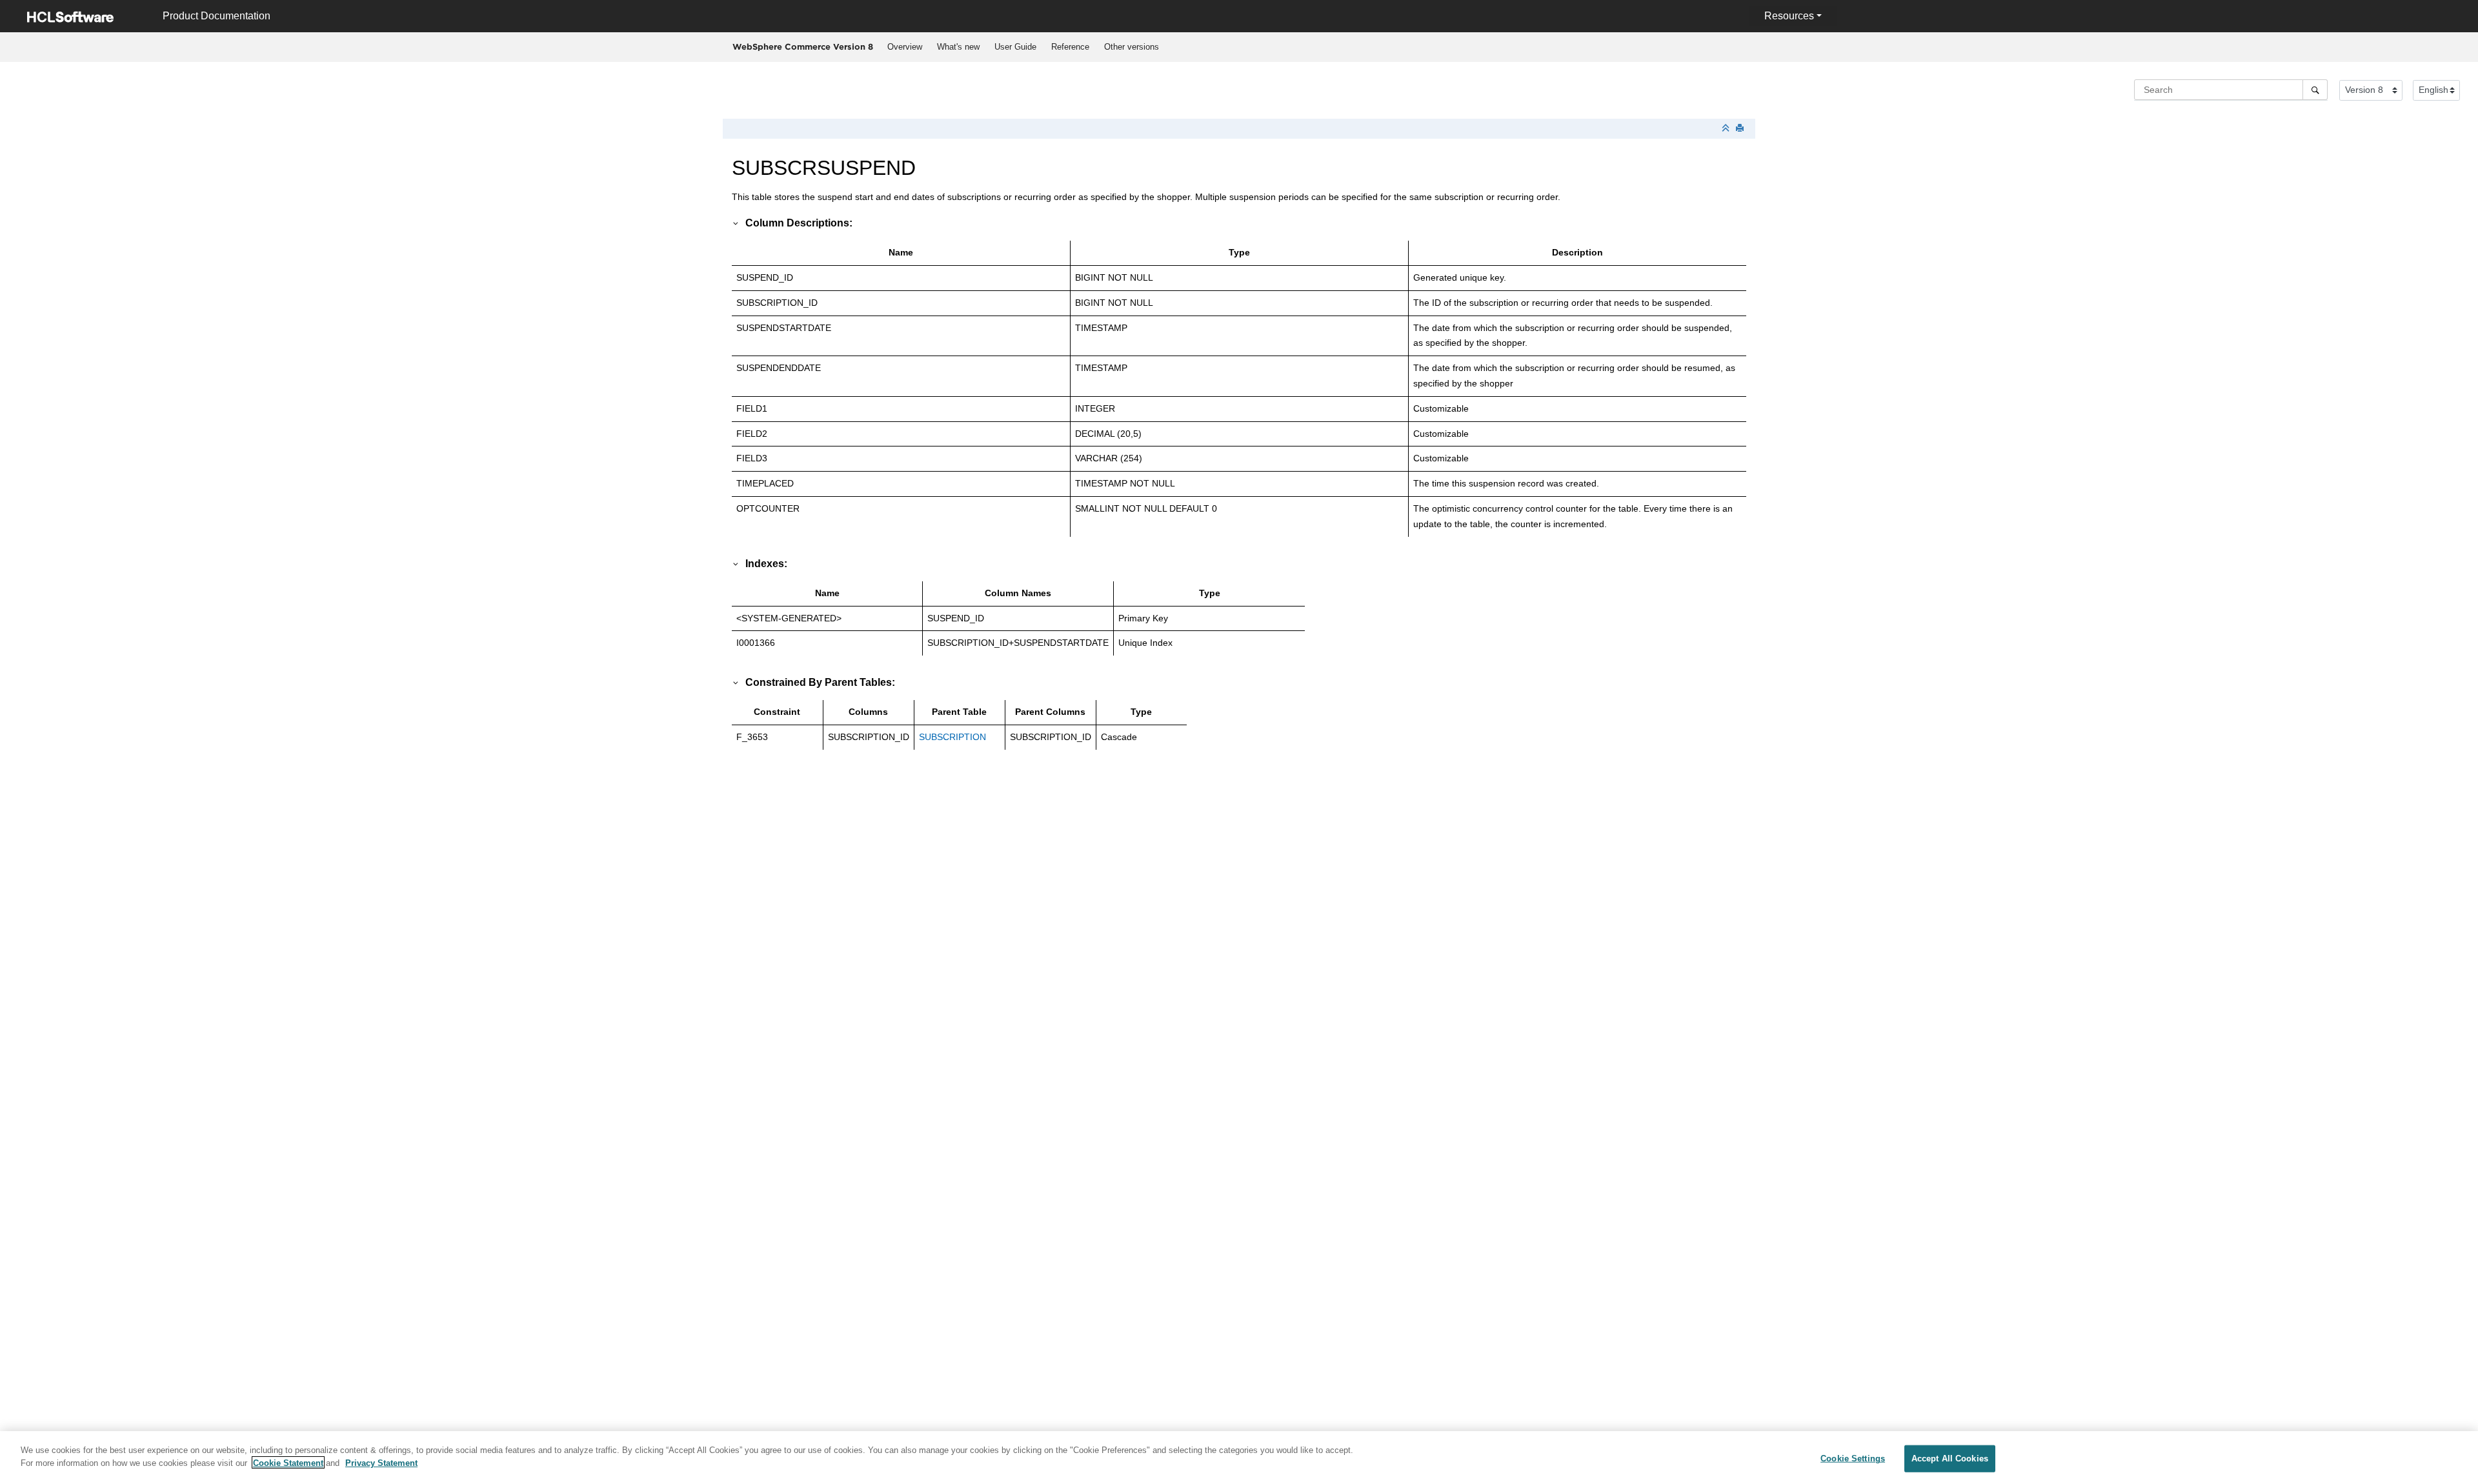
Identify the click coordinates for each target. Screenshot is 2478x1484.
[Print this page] (1741, 129)
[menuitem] (904, 47)
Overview (905, 47)
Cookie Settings (1853, 1459)
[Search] (2315, 90)
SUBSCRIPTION (952, 737)
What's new (958, 47)
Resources (1789, 16)
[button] (736, 223)
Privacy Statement (381, 1462)
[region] (1239, 1458)
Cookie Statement (288, 1462)
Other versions (1132, 47)
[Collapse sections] (1727, 129)
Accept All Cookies (1950, 1459)
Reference (1070, 47)
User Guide (1015, 47)
